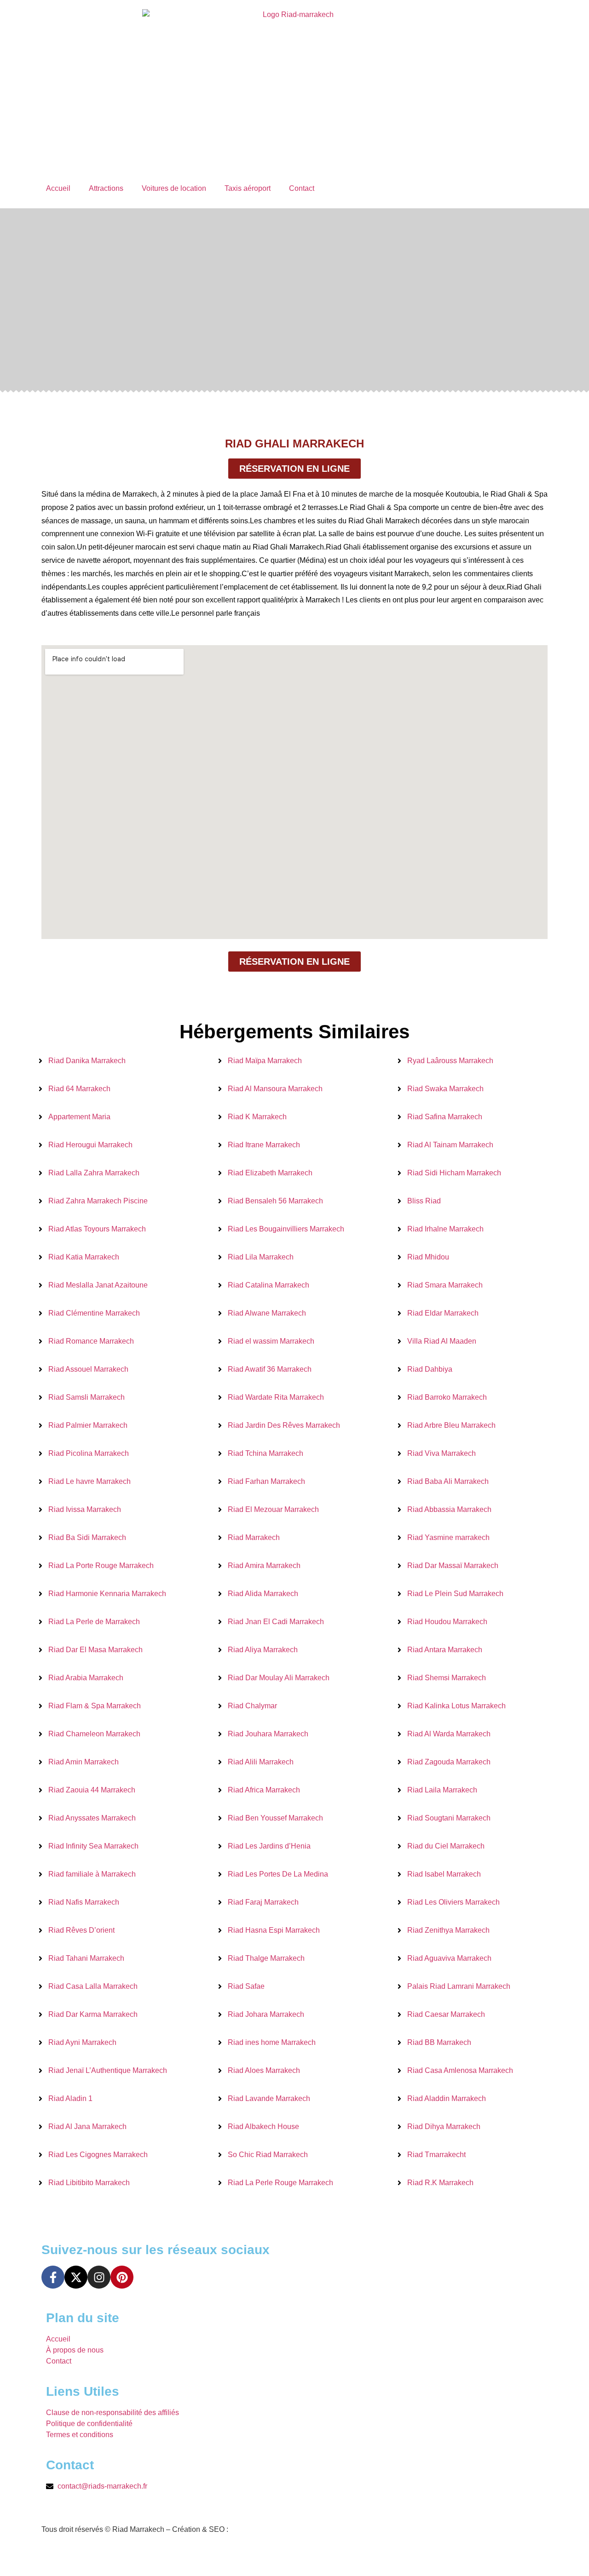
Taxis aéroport (248, 188)
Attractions (106, 188)
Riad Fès (56, 2556)
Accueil (58, 188)
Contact (302, 188)
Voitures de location (174, 188)
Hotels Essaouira (107, 2556)
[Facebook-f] (53, 2277)
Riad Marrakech (228, 2556)
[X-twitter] (76, 2277)
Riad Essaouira (168, 2556)
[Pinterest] (122, 2277)
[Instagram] (99, 2277)
